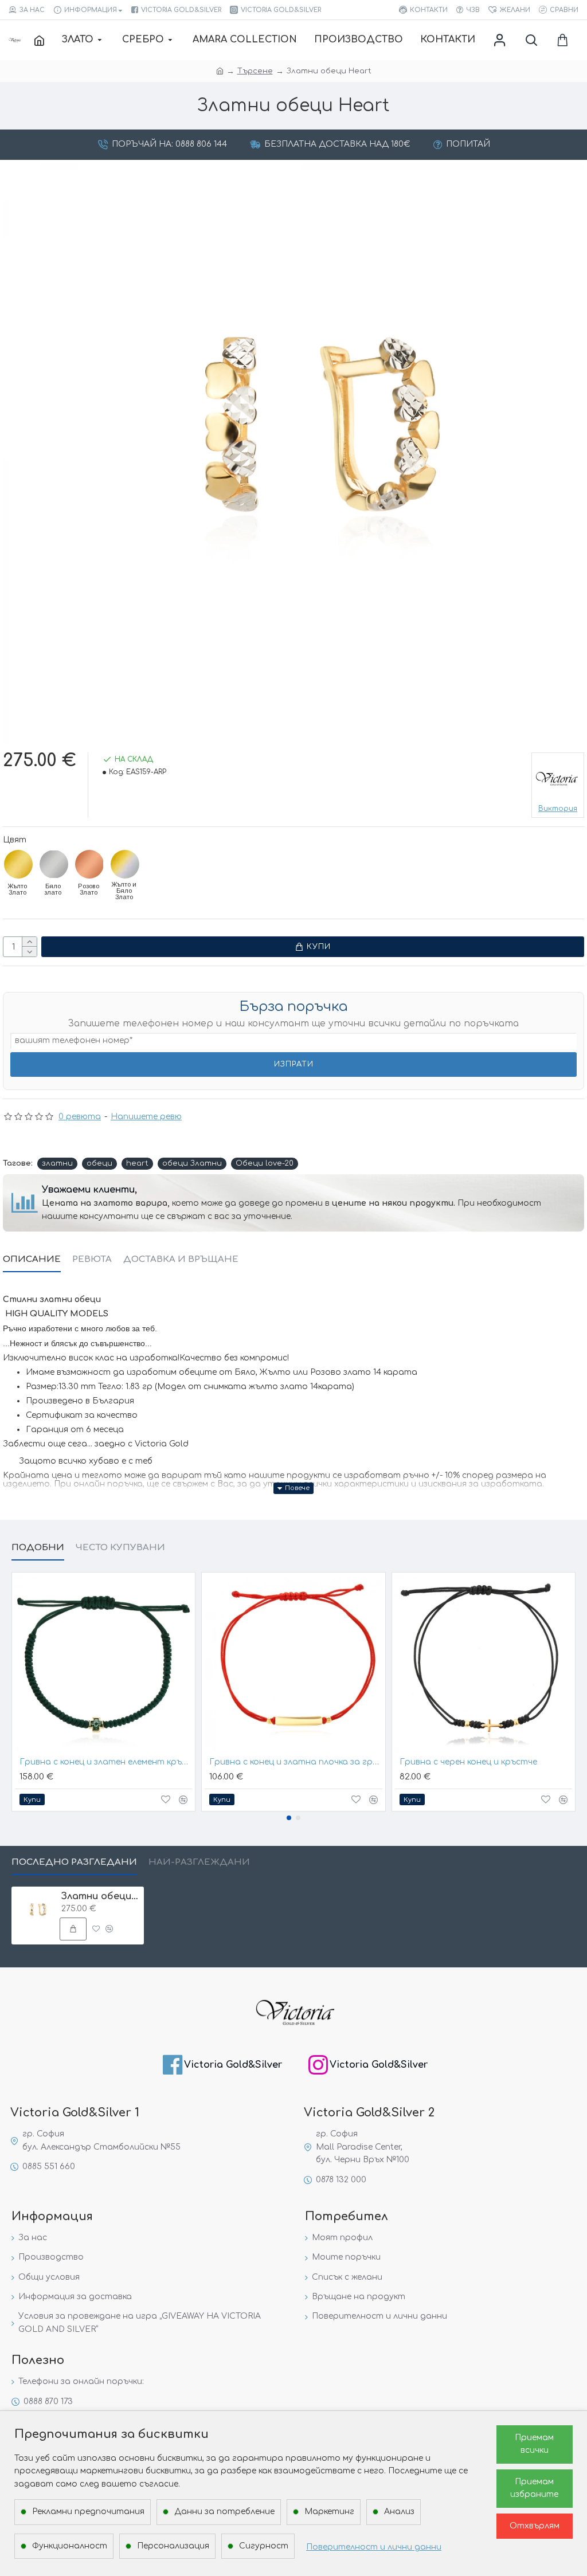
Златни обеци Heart (101, 1896)
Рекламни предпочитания (88, 2512)
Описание (32, 1259)
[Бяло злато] (54, 864)
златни (57, 1163)
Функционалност (70, 2546)
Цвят (15, 840)
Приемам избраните (534, 2488)
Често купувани (120, 1548)
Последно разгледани (74, 1862)
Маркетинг (329, 2512)
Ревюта (92, 1259)
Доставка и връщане (181, 1259)
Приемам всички (534, 2444)
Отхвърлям (535, 2526)
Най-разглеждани (199, 1862)
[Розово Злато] (89, 864)
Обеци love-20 (265, 1163)
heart (137, 1163)
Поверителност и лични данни (374, 2547)
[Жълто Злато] (18, 864)
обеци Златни (192, 1163)
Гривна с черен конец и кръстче (468, 1762)
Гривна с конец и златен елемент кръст (106, 1762)
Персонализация (173, 2546)
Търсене (255, 71)
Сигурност (264, 2546)
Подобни (38, 1548)
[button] (289, 1818)
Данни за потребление (224, 2512)
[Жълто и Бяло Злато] (125, 864)
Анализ (399, 2512)
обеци (99, 1163)
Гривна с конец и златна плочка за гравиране (296, 1762)
